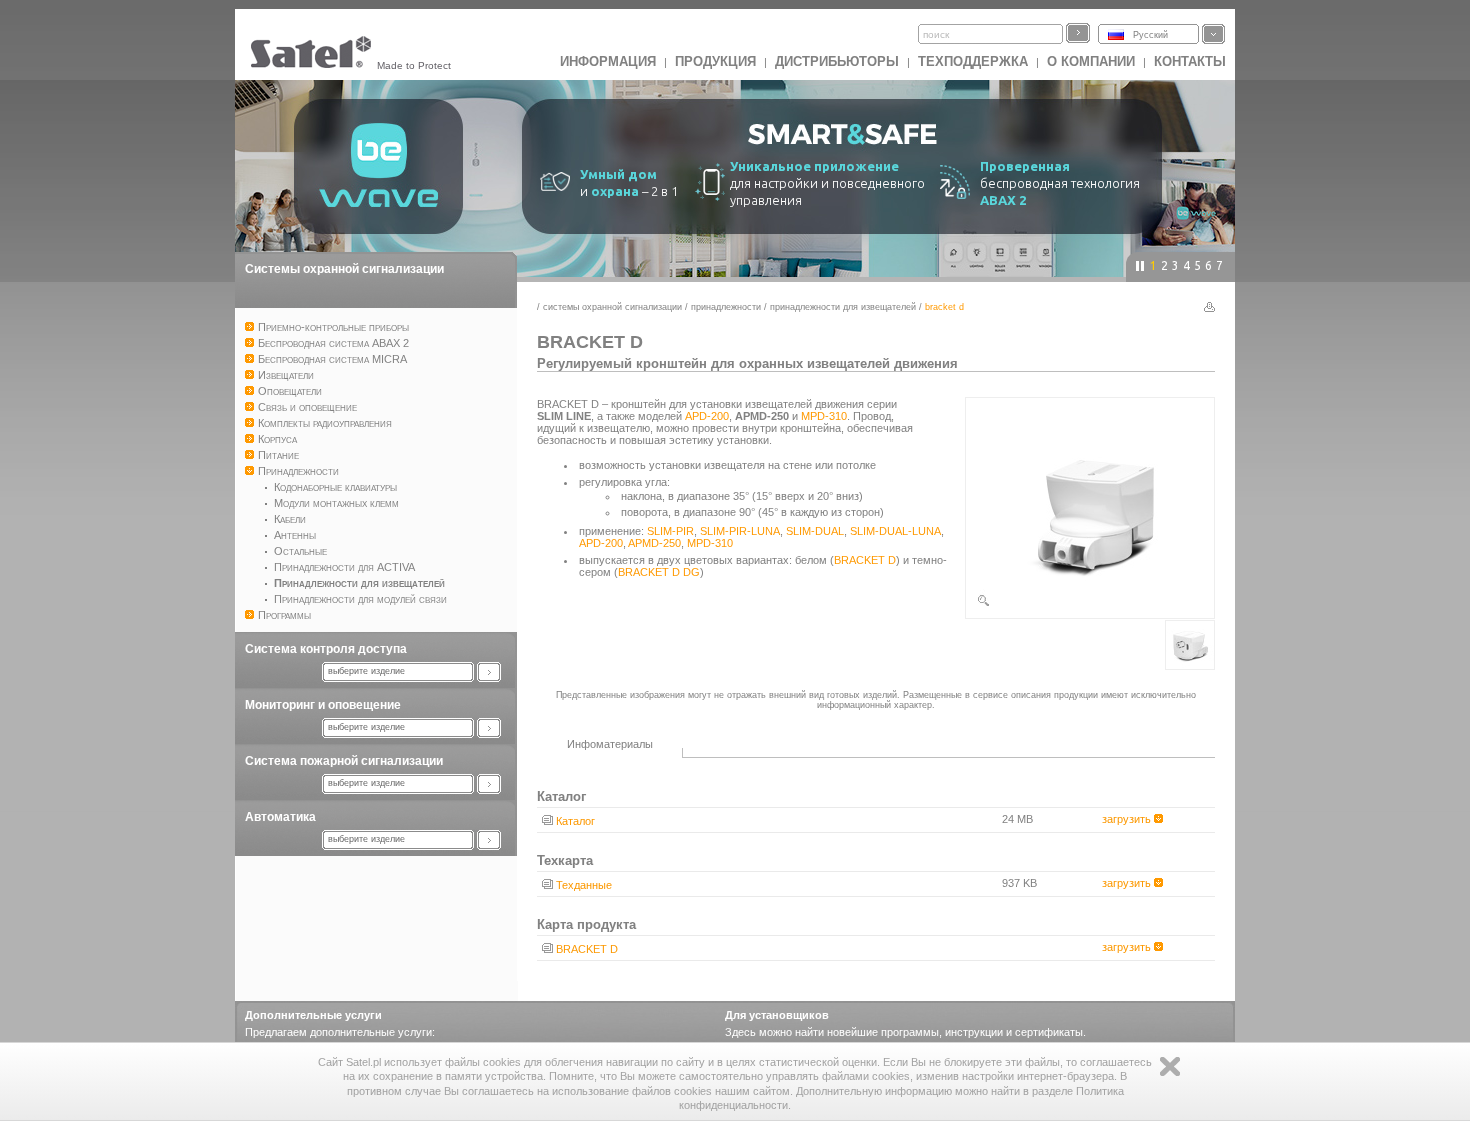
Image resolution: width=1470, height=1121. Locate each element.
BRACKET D (865, 560)
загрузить (1128, 819)
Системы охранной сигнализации (344, 269)
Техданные (584, 885)
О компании (1091, 61)
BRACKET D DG (659, 572)
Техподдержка (973, 61)
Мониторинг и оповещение (323, 705)
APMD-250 (654, 543)
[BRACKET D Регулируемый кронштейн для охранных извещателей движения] (1090, 604)
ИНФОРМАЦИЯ (608, 61)
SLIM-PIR (670, 531)
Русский (1150, 35)
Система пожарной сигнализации (344, 761)
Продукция (715, 61)
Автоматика (280, 817)
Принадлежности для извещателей (843, 307)
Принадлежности (726, 307)
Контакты (1190, 61)
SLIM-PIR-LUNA (740, 531)
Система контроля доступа (326, 649)
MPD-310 (824, 416)
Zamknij (1170, 1066)
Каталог (575, 821)
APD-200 (707, 416)
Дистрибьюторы (837, 61)
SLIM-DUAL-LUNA (895, 531)
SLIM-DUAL (815, 531)
